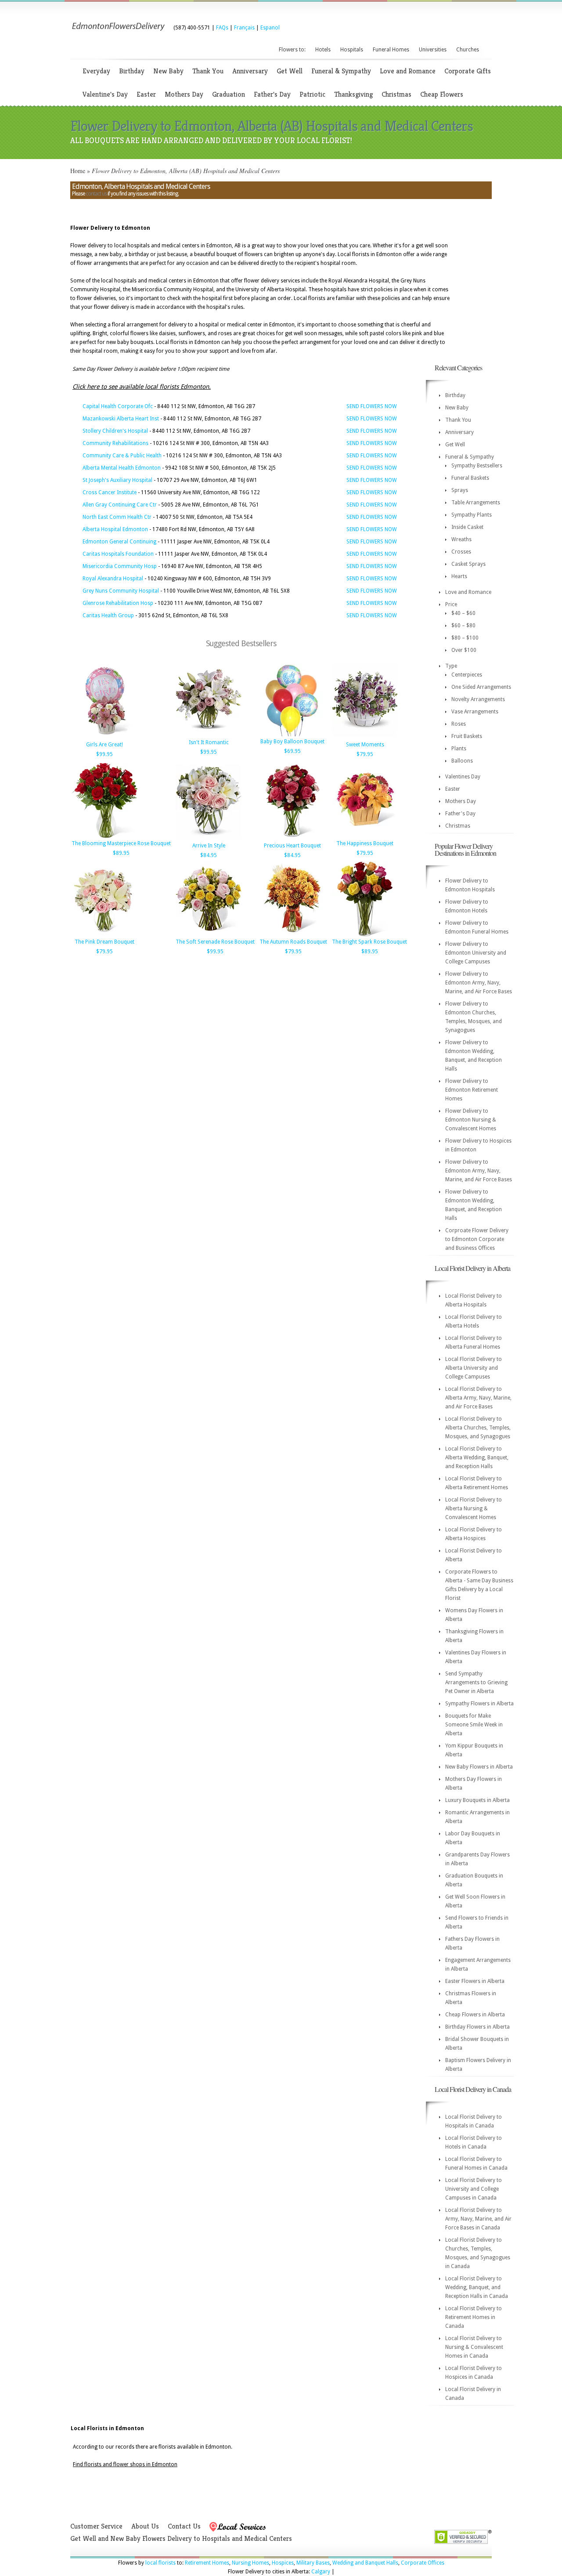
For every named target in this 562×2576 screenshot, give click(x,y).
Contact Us (184, 2526)
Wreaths (461, 539)
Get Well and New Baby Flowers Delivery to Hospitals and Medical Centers (181, 2538)
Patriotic (312, 94)
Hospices (283, 2563)
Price (451, 604)
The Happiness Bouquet (365, 843)
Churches (468, 50)
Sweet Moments (365, 745)
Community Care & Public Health (122, 456)
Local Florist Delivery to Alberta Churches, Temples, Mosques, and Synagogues (478, 1428)
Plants (459, 749)
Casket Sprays (468, 564)
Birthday (132, 71)
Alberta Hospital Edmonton (115, 529)
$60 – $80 (463, 626)
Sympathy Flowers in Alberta (479, 1704)
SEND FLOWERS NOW (372, 406)
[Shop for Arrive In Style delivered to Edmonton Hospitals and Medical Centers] (209, 839)
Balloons (462, 761)
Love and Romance (408, 71)
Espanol (270, 28)
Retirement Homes (207, 2563)
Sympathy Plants (472, 515)
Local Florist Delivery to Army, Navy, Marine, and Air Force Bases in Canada (478, 2219)
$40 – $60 (463, 613)
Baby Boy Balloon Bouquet (292, 742)
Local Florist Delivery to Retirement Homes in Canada (474, 2317)
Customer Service (96, 2526)
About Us (145, 2526)
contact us (96, 194)
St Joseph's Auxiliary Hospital (117, 480)
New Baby (168, 71)
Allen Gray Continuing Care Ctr (120, 505)
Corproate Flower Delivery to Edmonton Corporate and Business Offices (477, 1239)
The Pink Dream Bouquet (104, 942)
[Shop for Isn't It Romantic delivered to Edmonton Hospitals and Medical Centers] (209, 735)
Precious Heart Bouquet (292, 846)
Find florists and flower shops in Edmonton (125, 2464)
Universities (433, 50)
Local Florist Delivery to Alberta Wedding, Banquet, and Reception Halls (477, 1458)
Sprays (460, 490)
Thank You (208, 71)
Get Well (290, 71)
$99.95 (104, 754)
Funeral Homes (391, 50)
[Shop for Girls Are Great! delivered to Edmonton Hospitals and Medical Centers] (104, 738)
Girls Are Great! (104, 745)
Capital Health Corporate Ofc (118, 406)
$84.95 (209, 855)
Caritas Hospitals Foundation (118, 554)
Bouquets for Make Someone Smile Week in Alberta (474, 1725)
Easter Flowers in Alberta (475, 1981)
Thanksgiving (353, 94)
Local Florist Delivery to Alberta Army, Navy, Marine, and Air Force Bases (478, 1398)
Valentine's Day (105, 94)
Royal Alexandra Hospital (113, 579)
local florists (160, 2563)
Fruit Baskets (467, 736)
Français (244, 28)
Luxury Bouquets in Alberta (477, 1800)
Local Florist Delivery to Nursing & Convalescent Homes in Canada (474, 2347)
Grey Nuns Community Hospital (121, 591)
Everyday (96, 71)
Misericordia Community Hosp (120, 566)
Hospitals (352, 50)
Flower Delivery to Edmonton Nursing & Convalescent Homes (471, 1120)
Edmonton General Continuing (119, 542)
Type (451, 666)
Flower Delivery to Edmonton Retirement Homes (472, 1090)
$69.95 (292, 751)
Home (78, 171)
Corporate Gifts (468, 71)
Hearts (459, 576)
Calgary (321, 2572)
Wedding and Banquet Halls (365, 2563)
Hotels (323, 50)
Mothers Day (184, 94)
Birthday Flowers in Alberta (477, 2027)
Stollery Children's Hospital (115, 431)
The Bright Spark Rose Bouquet (369, 942)
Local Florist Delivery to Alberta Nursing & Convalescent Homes (474, 1509)
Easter (146, 94)
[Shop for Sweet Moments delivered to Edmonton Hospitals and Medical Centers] (365, 738)
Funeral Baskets (470, 478)
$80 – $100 (465, 638)
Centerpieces (467, 675)
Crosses (461, 552)
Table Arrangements (476, 503)
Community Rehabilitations (115, 443)
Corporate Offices (423, 2563)
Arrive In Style (209, 846)
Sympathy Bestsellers (477, 466)
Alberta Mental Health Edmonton (122, 468)
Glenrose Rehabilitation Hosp (118, 603)
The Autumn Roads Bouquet (293, 942)
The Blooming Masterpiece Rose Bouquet (121, 843)
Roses (459, 724)
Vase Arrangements (475, 712)
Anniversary (250, 71)
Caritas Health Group (108, 615)
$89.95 (121, 853)
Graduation (229, 94)
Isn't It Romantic (209, 742)
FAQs (222, 28)
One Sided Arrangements (481, 687)
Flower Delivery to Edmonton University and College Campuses (476, 953)
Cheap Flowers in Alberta (475, 2015)
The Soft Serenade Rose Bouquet (215, 942)
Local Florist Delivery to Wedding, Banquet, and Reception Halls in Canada (477, 2287)
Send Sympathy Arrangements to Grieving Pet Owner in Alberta (476, 1682)
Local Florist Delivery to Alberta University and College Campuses (474, 1368)
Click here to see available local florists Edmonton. (142, 387)
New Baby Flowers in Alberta (479, 1767)
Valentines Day (463, 777)
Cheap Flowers (442, 94)
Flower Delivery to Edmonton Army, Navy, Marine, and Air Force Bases (479, 983)
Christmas (396, 94)
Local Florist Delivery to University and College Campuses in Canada (474, 2189)
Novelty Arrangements (478, 699)
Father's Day (272, 94)
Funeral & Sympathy (341, 71)
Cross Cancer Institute (110, 492)
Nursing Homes (250, 2563)
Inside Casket (467, 527)
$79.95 (365, 754)
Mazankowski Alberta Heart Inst (121, 419)
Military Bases (313, 2563)
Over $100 (464, 650)
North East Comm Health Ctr (117, 517)
